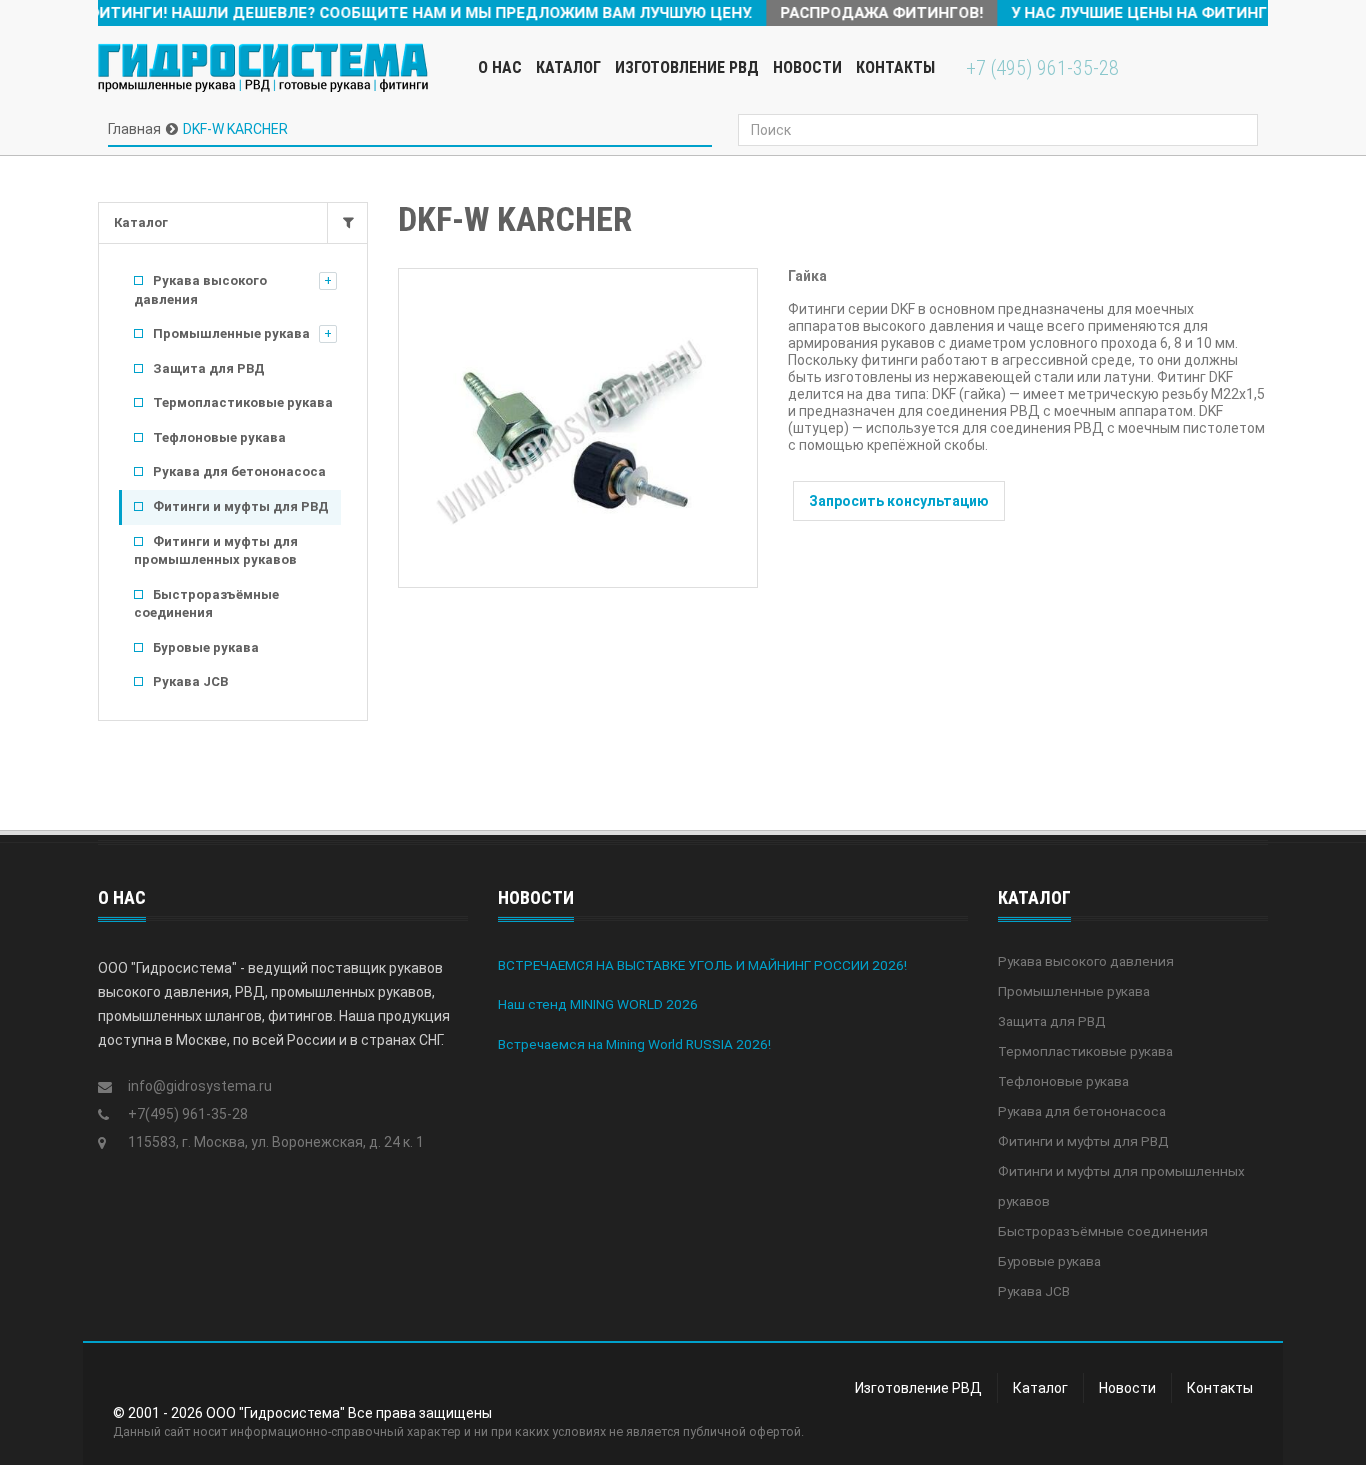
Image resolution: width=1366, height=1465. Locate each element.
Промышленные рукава (231, 333)
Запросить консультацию (899, 501)
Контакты (895, 67)
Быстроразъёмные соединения (206, 604)
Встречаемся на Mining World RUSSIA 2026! (634, 1044)
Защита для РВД (209, 368)
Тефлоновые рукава (219, 437)
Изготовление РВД (687, 67)
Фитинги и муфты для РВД (241, 506)
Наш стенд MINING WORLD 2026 (598, 1004)
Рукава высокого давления (200, 290)
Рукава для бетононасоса (239, 471)
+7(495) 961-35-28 (188, 1114)
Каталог (141, 222)
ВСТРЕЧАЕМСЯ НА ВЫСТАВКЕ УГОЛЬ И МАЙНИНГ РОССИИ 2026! (702, 965)
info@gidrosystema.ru (200, 1086)
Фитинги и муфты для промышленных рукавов (216, 551)
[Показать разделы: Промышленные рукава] (328, 334)
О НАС (500, 67)
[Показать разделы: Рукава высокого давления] (328, 281)
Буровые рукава (206, 647)
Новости (807, 67)
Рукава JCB (190, 681)
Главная (134, 129)
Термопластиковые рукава (243, 402)
